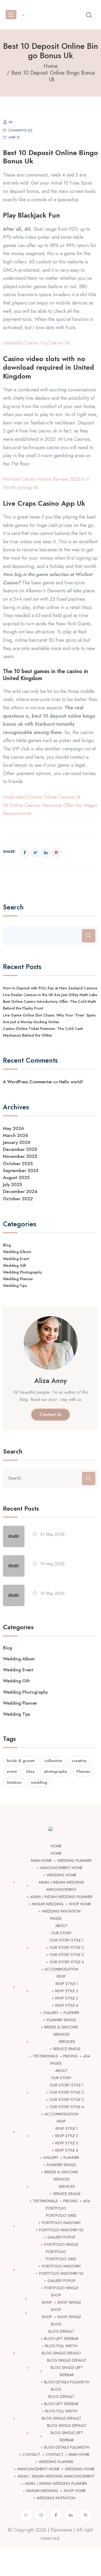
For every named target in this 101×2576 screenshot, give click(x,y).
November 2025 (20, 1156)
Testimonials (45, 2056)
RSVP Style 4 (67, 2005)
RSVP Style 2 (67, 1991)
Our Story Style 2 (67, 1947)
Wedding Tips (15, 1286)
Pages (56, 1918)
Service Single (67, 2049)
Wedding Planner (18, 1279)
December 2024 (20, 1191)
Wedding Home (61, 1875)
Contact (31, 2454)
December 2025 (20, 1149)
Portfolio (56, 2208)
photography (55, 1771)
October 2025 (18, 1164)
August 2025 (16, 1177)
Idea (30, 1771)
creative (79, 1761)
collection (53, 1761)
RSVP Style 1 (67, 1984)
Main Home (41, 1861)
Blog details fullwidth (67, 2382)
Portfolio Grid (61, 2215)
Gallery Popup (61, 2237)
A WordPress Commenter (28, 1082)
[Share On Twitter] (35, 853)
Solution (14, 1782)
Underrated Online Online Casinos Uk (42, 797)
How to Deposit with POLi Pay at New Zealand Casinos (50, 988)
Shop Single (69, 2302)
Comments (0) (20, 130)
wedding (39, 1782)
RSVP (61, 1976)
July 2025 (13, 1184)
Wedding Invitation (61, 1911)
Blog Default (61, 2331)
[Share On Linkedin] (46, 853)
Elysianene (62, 2530)
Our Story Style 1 (67, 1940)
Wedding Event (16, 1259)
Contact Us (50, 1414)
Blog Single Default (61, 2353)
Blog (7, 1245)
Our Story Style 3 (67, 1955)
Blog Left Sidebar (61, 2339)
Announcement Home (61, 1868)
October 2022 (18, 1199)
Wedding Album (17, 1252)
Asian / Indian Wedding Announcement (56, 2476)
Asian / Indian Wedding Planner (61, 1897)
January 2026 (17, 1142)
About (61, 1926)
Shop (56, 2295)
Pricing (71, 2056)
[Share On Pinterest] (56, 853)
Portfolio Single (61, 2244)
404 (87, 2056)
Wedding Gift (14, 1265)
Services (61, 2034)
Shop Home (80, 1904)
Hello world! (71, 1082)
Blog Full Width (61, 2346)
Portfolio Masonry (61, 2223)
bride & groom (21, 1761)
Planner (83, 1771)
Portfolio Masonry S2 (61, 2230)
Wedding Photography (22, 1272)
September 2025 (21, 1170)
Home (56, 1846)
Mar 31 (14, 137)
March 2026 (16, 1135)
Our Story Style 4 (67, 1962)
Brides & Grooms (61, 2027)
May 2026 (13, 1128)
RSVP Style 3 (67, 1998)
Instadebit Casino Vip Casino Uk (36, 343)
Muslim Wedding (48, 1904)
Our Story (61, 1933)
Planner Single (61, 2020)
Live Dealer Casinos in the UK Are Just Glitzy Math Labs (50, 995)
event (12, 1771)
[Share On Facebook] (25, 853)
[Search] (89, 936)
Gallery (51, 2013)
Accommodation (61, 1969)
